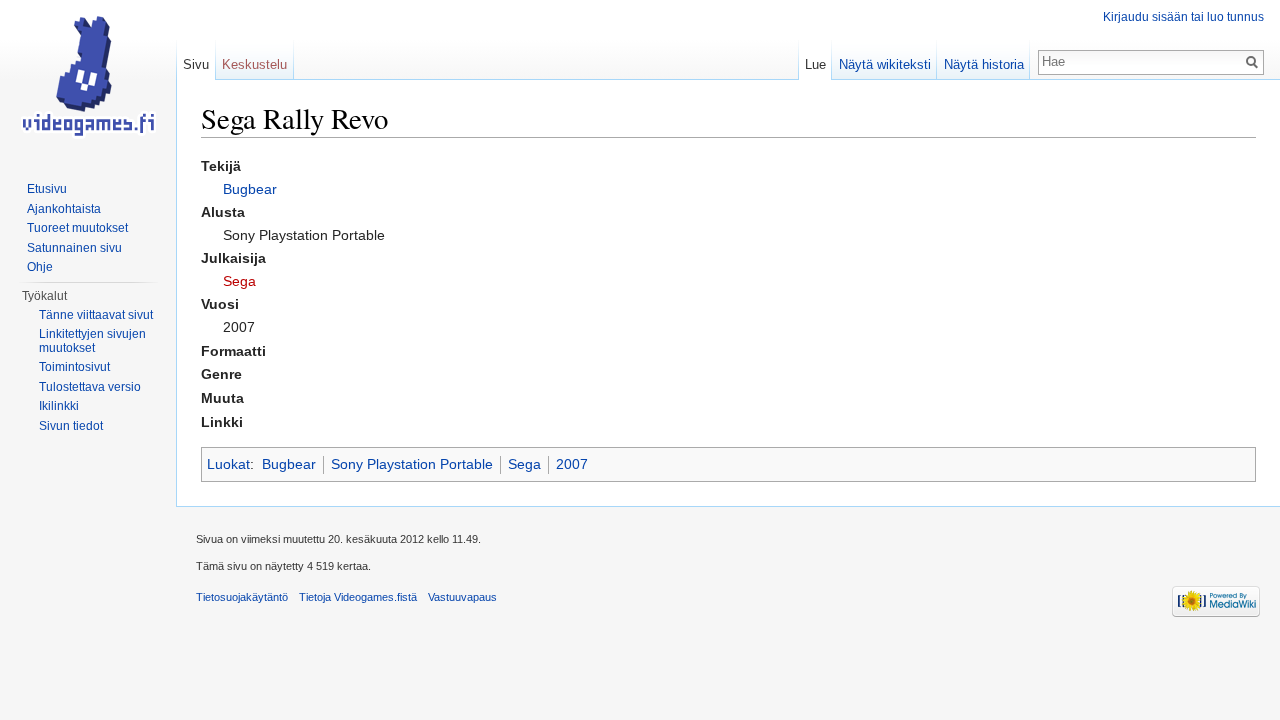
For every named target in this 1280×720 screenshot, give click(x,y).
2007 (572, 464)
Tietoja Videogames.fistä (358, 597)
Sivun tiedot (71, 426)
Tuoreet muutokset (77, 228)
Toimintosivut (74, 367)
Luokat (228, 464)
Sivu (196, 64)
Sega (239, 281)
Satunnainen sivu (74, 248)
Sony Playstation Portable (412, 464)
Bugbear (250, 189)
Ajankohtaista (64, 209)
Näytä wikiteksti (885, 64)
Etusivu (47, 189)
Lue (815, 64)
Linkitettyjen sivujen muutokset (92, 341)
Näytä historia (984, 64)
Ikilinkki (59, 406)
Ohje (40, 267)
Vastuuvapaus (462, 597)
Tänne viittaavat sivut (96, 315)
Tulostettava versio (90, 387)
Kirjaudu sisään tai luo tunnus (1183, 17)
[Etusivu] (88, 80)
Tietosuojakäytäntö (242, 597)
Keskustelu (254, 64)
